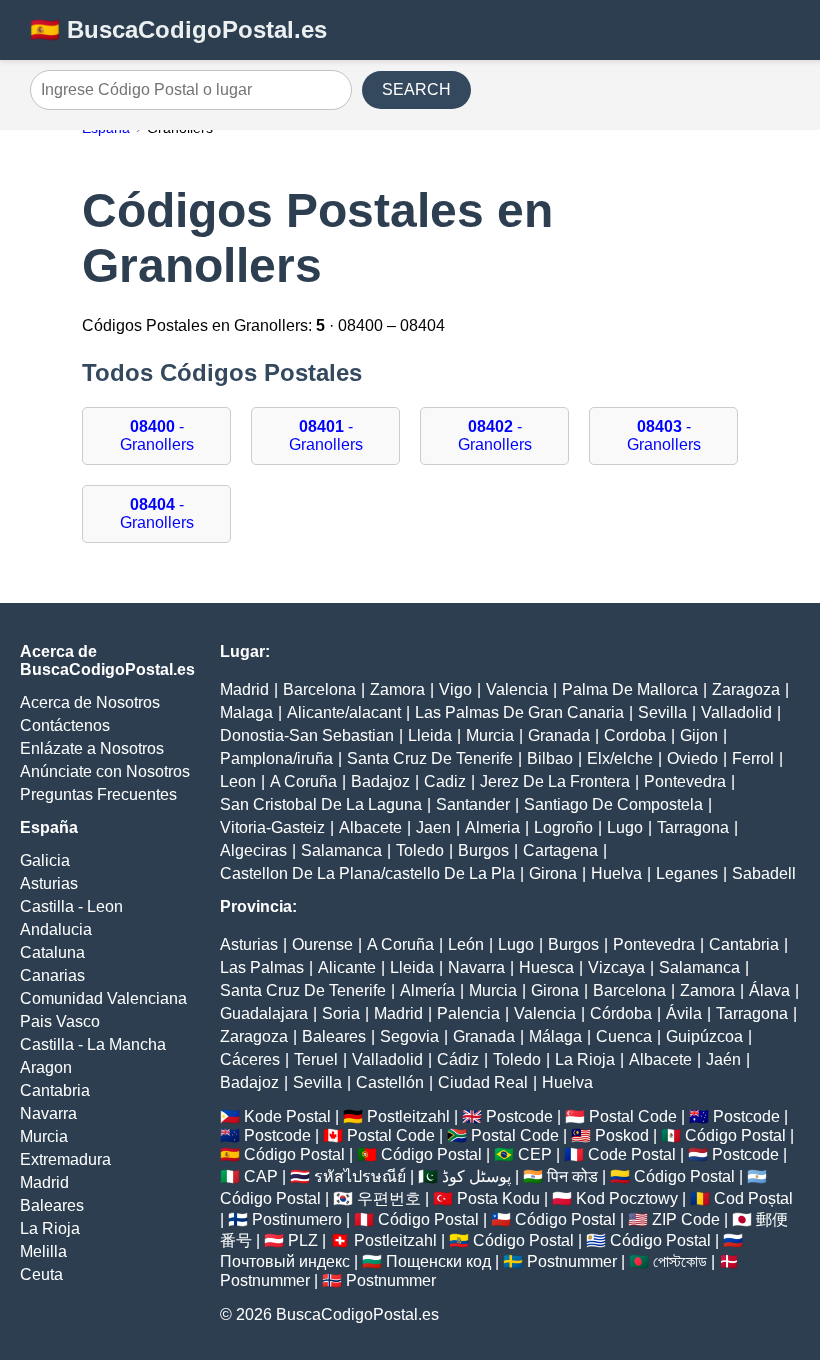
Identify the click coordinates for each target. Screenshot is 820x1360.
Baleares (52, 1205)
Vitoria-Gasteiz (272, 827)
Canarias (52, 975)
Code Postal (632, 1154)
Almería (427, 990)
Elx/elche (620, 758)
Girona (553, 873)
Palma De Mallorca (630, 689)
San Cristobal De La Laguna (321, 804)
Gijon (699, 735)
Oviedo (692, 758)
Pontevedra (685, 781)
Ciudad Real (483, 1082)
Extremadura (65, 1159)
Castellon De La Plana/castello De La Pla (367, 873)
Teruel (316, 1059)
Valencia (517, 689)
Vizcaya (616, 967)
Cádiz (458, 1059)
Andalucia (56, 929)
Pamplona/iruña (276, 758)
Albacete (370, 827)
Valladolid (736, 712)
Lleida (430, 735)
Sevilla (662, 712)
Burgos (483, 850)
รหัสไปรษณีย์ (360, 1176)
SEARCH (416, 89)
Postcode (519, 1116)
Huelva (616, 873)
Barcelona (319, 689)
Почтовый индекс (285, 1261)
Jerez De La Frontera (555, 781)
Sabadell (764, 873)
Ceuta (41, 1274)
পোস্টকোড (680, 1261)
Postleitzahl (408, 1116)
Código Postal (735, 1135)
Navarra (48, 1113)
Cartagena (560, 850)
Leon (238, 781)
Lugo (625, 827)
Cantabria (55, 1090)
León (466, 944)
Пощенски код (438, 1261)
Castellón (390, 1082)
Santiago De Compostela (613, 804)
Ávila (684, 1013)
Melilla (43, 1251)
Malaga (246, 712)
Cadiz (445, 781)
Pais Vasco (60, 1021)
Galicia (45, 860)
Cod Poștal (753, 1198)
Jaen (433, 827)
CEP (535, 1154)
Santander (473, 804)
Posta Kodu (498, 1198)
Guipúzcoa (704, 1036)
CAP (261, 1176)
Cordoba (635, 735)
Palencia (468, 1013)
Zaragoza (746, 689)
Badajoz (380, 781)
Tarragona (693, 827)
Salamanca (341, 850)
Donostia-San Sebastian (307, 735)
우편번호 (389, 1198)
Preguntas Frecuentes (98, 794)
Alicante (347, 967)
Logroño (563, 827)
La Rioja (50, 1228)
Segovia (409, 1036)
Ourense (322, 944)
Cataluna (52, 952)
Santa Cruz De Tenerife (430, 758)
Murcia (44, 1136)
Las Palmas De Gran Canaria (519, 712)
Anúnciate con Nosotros (105, 771)
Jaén (723, 1059)
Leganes (687, 873)
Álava (769, 990)
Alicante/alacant (344, 712)
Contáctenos (65, 725)
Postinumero (297, 1219)
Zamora (397, 689)
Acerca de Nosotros (90, 702)
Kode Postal (287, 1116)
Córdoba (621, 1013)
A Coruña (303, 781)
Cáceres (250, 1059)
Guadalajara (264, 1013)
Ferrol (753, 758)
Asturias (49, 883)
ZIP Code (686, 1219)
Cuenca (624, 1036)
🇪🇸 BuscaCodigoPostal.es (178, 29)
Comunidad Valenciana (103, 998)
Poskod (622, 1135)
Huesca (546, 967)
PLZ (303, 1240)
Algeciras (253, 850)
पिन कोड (572, 1176)
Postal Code (633, 1116)
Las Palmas (262, 967)
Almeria (492, 827)
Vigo (455, 689)
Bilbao (550, 758)
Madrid (44, 1182)
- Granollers (157, 435)
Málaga (555, 1036)
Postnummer (572, 1261)
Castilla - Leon (71, 906)
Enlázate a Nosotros (92, 748)
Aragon (46, 1067)
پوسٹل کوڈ (476, 1176)
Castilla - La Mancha (93, 1044)
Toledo (420, 850)
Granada (559, 735)
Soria (341, 1013)
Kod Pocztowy (627, 1198)
